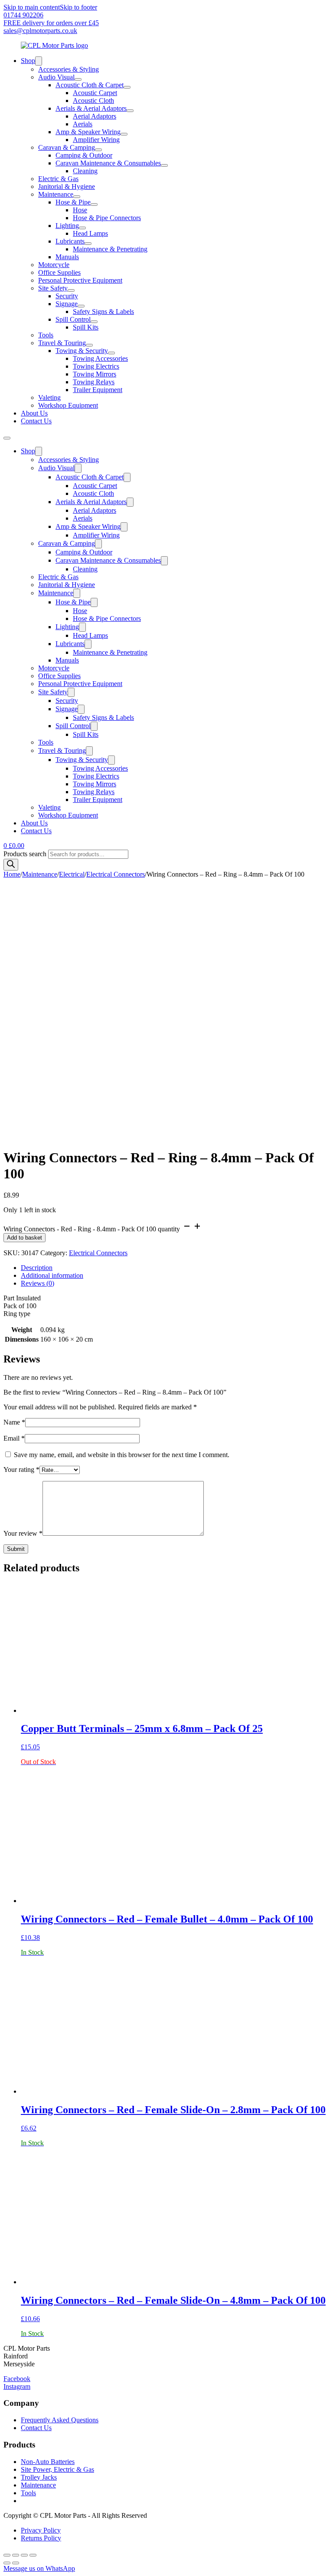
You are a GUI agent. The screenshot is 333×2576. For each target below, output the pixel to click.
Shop (28, 61)
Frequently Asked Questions (60, 2420)
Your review (23, 1533)
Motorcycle (54, 265)
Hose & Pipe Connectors (107, 218)
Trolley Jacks (39, 2477)
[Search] (11, 865)
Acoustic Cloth (93, 101)
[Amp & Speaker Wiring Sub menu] (124, 134)
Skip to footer (78, 7)
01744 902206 (23, 15)
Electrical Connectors (116, 874)
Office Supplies (59, 272)
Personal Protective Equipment (80, 280)
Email (14, 1438)
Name (14, 1422)
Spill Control (73, 319)
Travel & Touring (62, 343)
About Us (34, 413)
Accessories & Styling (69, 69)
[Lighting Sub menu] (82, 228)
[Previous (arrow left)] (7, 2563)
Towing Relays (94, 382)
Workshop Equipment (68, 405)
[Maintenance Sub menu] (77, 197)
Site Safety (53, 288)
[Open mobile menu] (7, 438)
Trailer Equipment (98, 390)
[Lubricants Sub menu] (88, 244)
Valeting (49, 397)
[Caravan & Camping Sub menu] (98, 150)
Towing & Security (82, 351)
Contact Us (36, 421)
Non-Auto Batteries (48, 2462)
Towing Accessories (100, 358)
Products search (26, 854)
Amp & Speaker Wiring (88, 132)
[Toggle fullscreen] (16, 2555)
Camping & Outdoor (84, 155)
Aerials (83, 124)
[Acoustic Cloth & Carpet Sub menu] (127, 87)
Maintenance (56, 194)
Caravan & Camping (67, 147)
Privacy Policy (41, 2530)
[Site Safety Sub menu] (71, 290)
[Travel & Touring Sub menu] (89, 345)
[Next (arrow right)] (16, 2563)
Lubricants (70, 241)
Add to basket (24, 1238)
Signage (67, 304)
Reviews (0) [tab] (38, 1283)
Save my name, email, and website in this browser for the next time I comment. (122, 1455)
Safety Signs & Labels (103, 312)
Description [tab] (37, 1268)
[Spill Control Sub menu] (94, 322)
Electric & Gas (58, 179)
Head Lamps (90, 233)
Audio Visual (56, 77)
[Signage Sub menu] (81, 306)
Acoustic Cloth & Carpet (90, 85)
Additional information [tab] (52, 1275)
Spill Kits (86, 327)
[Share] (24, 2555)
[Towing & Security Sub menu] (111, 353)
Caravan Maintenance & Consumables (108, 163)
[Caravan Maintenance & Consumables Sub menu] (164, 165)
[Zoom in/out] (7, 2555)
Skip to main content (32, 7)
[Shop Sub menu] (39, 61)
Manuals (67, 257)
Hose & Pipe (73, 202)
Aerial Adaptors (95, 116)
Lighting (67, 226)
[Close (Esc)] (33, 2555)
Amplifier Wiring (96, 140)
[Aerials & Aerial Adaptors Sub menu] (130, 111)
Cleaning (85, 171)
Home (12, 874)
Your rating (21, 1469)
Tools (46, 335)
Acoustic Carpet (95, 93)
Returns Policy (41, 2538)
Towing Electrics (96, 366)
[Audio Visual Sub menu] (78, 79)
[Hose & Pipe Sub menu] (94, 204)
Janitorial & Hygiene (67, 186)
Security (67, 296)
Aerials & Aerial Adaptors (91, 108)
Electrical (72, 874)
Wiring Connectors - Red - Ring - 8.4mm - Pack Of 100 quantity (92, 1229)
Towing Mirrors (95, 374)
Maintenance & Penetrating (110, 249)
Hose (80, 210)
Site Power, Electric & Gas (57, 2469)
